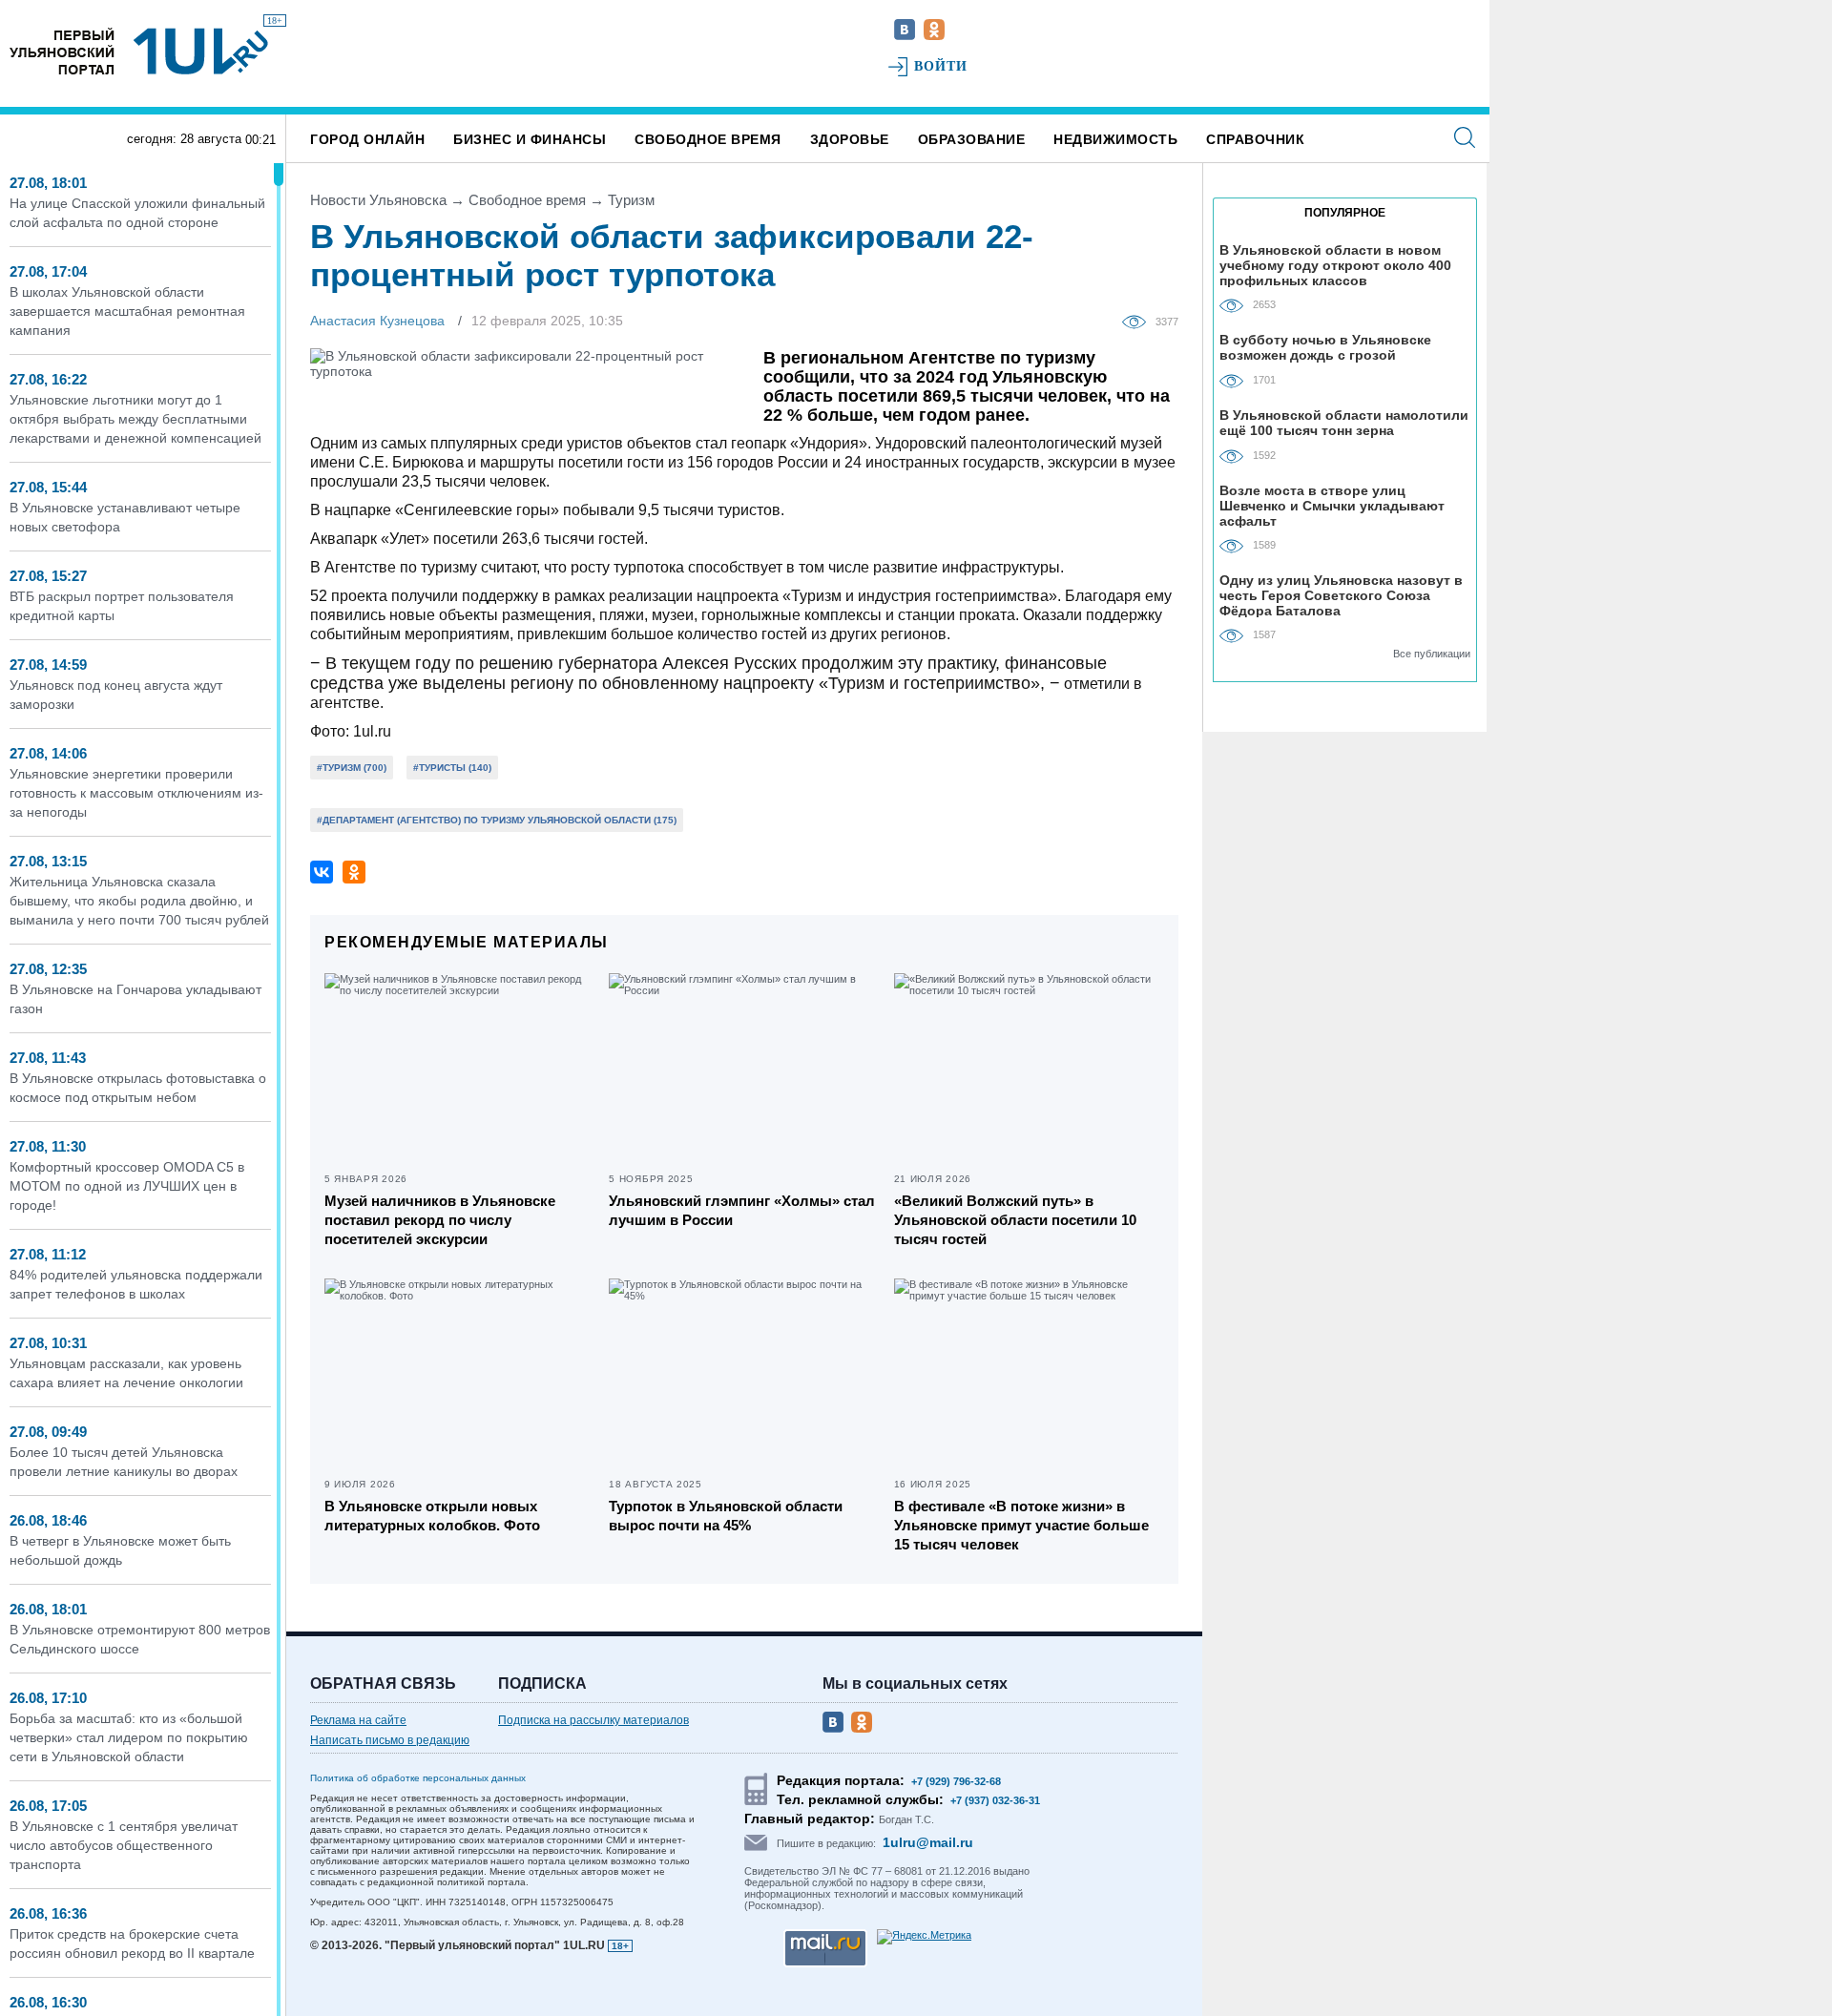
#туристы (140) (452, 768)
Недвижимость (1115, 139)
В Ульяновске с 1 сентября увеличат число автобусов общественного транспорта (124, 1845)
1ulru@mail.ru (928, 1842)
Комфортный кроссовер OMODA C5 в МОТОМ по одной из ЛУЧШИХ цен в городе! (127, 1186)
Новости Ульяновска (378, 200)
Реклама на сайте (358, 1720)
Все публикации (1432, 654)
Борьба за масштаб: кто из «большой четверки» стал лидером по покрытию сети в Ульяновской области (129, 1737)
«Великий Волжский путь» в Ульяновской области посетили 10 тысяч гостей (1015, 1220)
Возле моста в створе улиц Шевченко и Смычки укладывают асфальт (1332, 505)
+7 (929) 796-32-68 (956, 1781)
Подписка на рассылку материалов (593, 1720)
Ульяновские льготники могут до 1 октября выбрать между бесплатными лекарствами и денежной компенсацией (135, 419)
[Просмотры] (1139, 321)
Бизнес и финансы (530, 139)
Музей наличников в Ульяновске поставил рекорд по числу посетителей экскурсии (440, 1220)
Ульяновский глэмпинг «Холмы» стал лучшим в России (742, 1210)
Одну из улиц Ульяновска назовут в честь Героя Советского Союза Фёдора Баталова (1341, 595)
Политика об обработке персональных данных (418, 1778)
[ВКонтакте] (322, 872)
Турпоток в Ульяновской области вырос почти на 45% (726, 1516)
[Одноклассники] (354, 872)
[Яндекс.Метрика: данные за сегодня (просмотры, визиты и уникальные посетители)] (924, 1937)
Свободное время (708, 139)
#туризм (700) (352, 768)
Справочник (1255, 139)
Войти (941, 66)
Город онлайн (367, 139)
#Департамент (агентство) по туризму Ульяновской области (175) (497, 820)
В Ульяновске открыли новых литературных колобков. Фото (432, 1516)
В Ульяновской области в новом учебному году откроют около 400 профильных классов (1335, 265)
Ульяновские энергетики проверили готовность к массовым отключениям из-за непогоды (136, 793)
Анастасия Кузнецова (377, 321)
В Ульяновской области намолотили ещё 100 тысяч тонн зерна (1344, 423)
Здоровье (850, 139)
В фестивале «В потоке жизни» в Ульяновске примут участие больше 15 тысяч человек (1021, 1525)
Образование (972, 139)
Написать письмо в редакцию (390, 1740)
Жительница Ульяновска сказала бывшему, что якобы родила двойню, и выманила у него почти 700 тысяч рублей (139, 901)
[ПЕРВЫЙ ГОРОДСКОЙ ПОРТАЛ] (62, 51)
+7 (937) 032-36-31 (995, 1800)
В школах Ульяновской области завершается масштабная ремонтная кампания (127, 311)
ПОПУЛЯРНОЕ (1345, 213)
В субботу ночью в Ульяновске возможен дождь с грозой (1325, 347)
